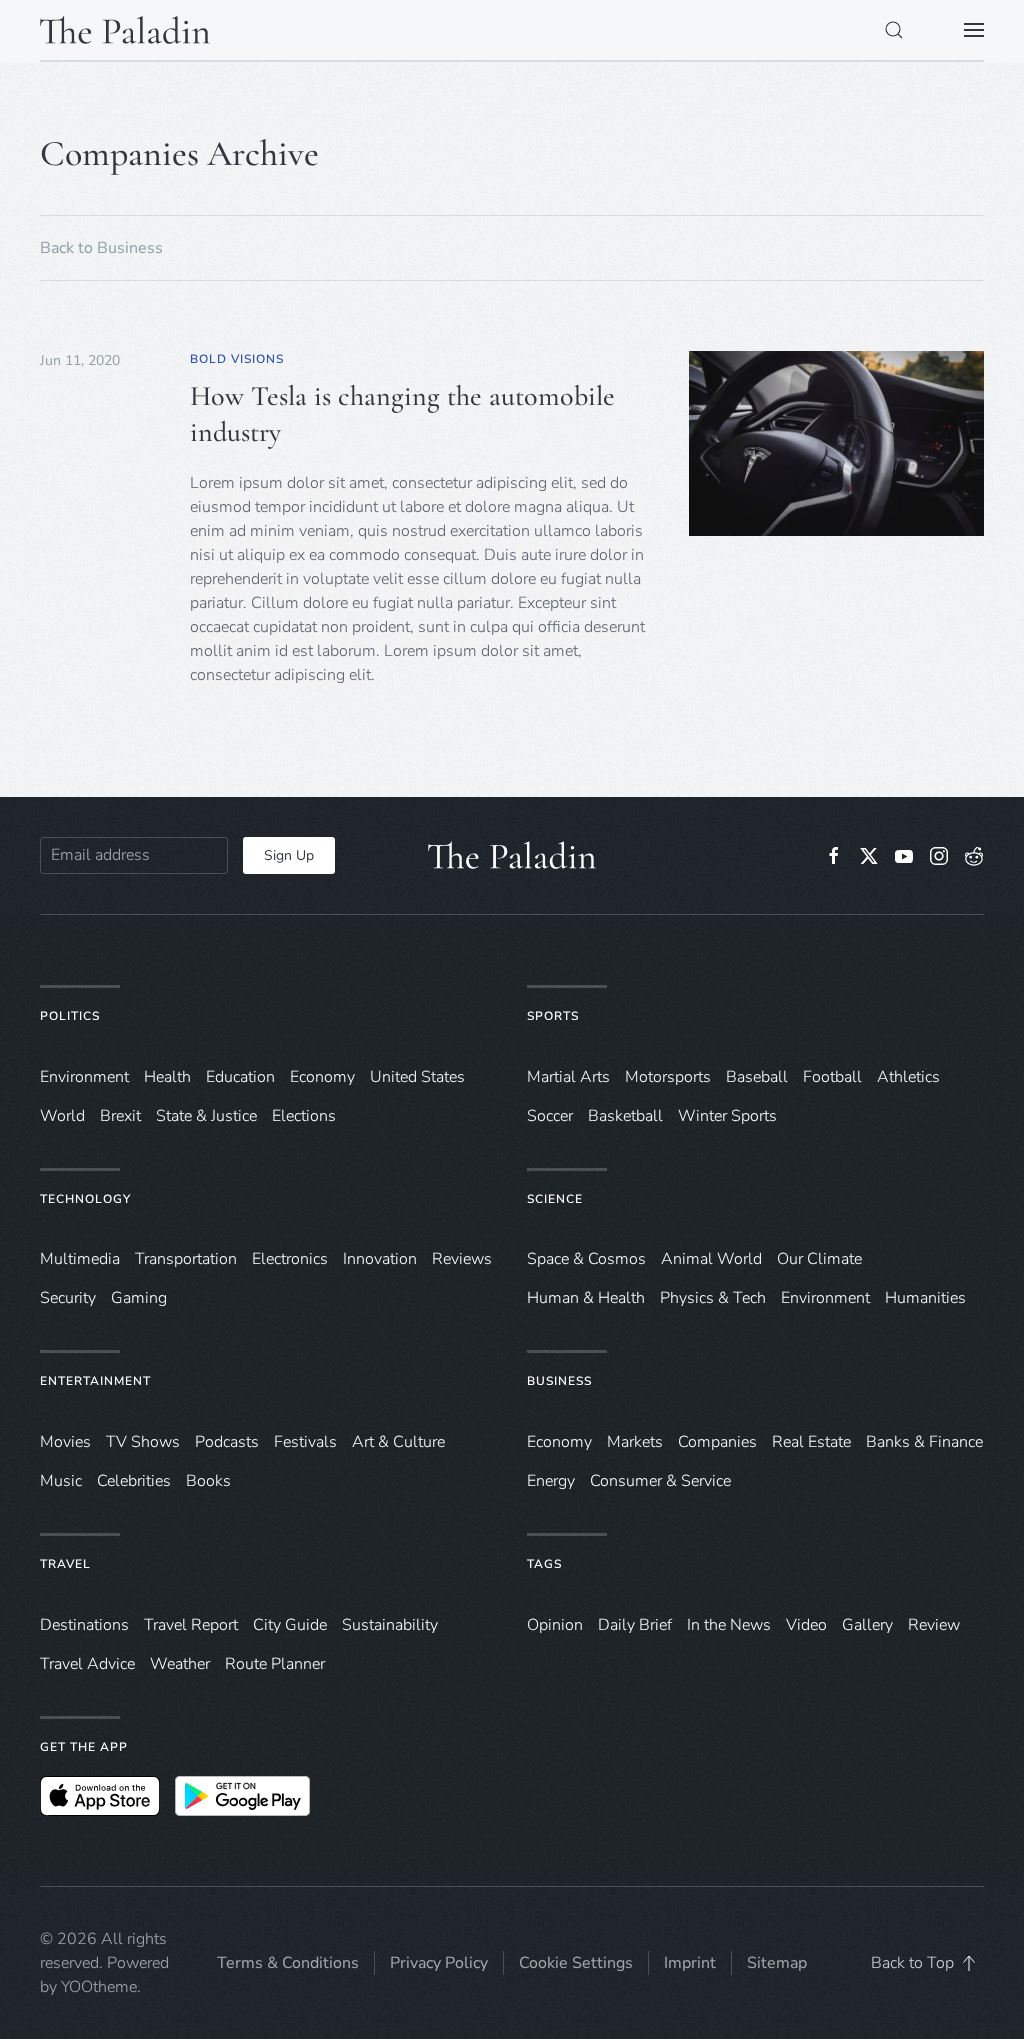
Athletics (908, 1077)
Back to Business (101, 248)
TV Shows (143, 1442)
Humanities (925, 1298)
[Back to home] (125, 30)
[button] (894, 30)
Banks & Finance (924, 1442)
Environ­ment (84, 1077)
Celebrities (134, 1481)
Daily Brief (635, 1625)
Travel (65, 1564)
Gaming (139, 1298)
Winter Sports (727, 1116)
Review (934, 1625)
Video (806, 1625)
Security (68, 1298)
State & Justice (206, 1116)
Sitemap (777, 1963)
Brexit (120, 1116)
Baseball (757, 1077)
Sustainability (390, 1625)
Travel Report (191, 1625)
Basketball (625, 1116)
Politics (70, 1016)
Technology (85, 1199)
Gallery (867, 1625)
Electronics (290, 1259)
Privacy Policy (439, 1963)
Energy (551, 1481)
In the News (729, 1625)
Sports (553, 1016)
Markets (635, 1442)
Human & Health (586, 1298)
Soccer (550, 1116)
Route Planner (275, 1664)
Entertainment (95, 1381)
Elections (304, 1116)
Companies (717, 1442)
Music (61, 1481)
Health (167, 1077)
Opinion (555, 1625)
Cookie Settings (576, 1963)
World (62, 1116)
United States (417, 1077)
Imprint (690, 1963)
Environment (825, 1298)
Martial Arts (568, 1077)
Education (240, 1077)
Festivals (305, 1442)
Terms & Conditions (288, 1963)
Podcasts (227, 1442)
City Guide (290, 1625)
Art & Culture (398, 1442)
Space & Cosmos (586, 1259)
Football (832, 1077)
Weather (180, 1664)
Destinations (84, 1625)
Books (208, 1481)
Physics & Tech (713, 1298)
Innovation (380, 1259)
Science (555, 1199)
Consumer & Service (660, 1481)
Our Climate (819, 1259)
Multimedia (80, 1259)
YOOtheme (99, 1987)
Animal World (711, 1259)
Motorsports (668, 1077)
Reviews (462, 1259)
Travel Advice (87, 1664)
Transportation (186, 1259)
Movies (65, 1442)
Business (559, 1381)
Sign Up (289, 855)
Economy (322, 1077)
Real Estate (811, 1442)
